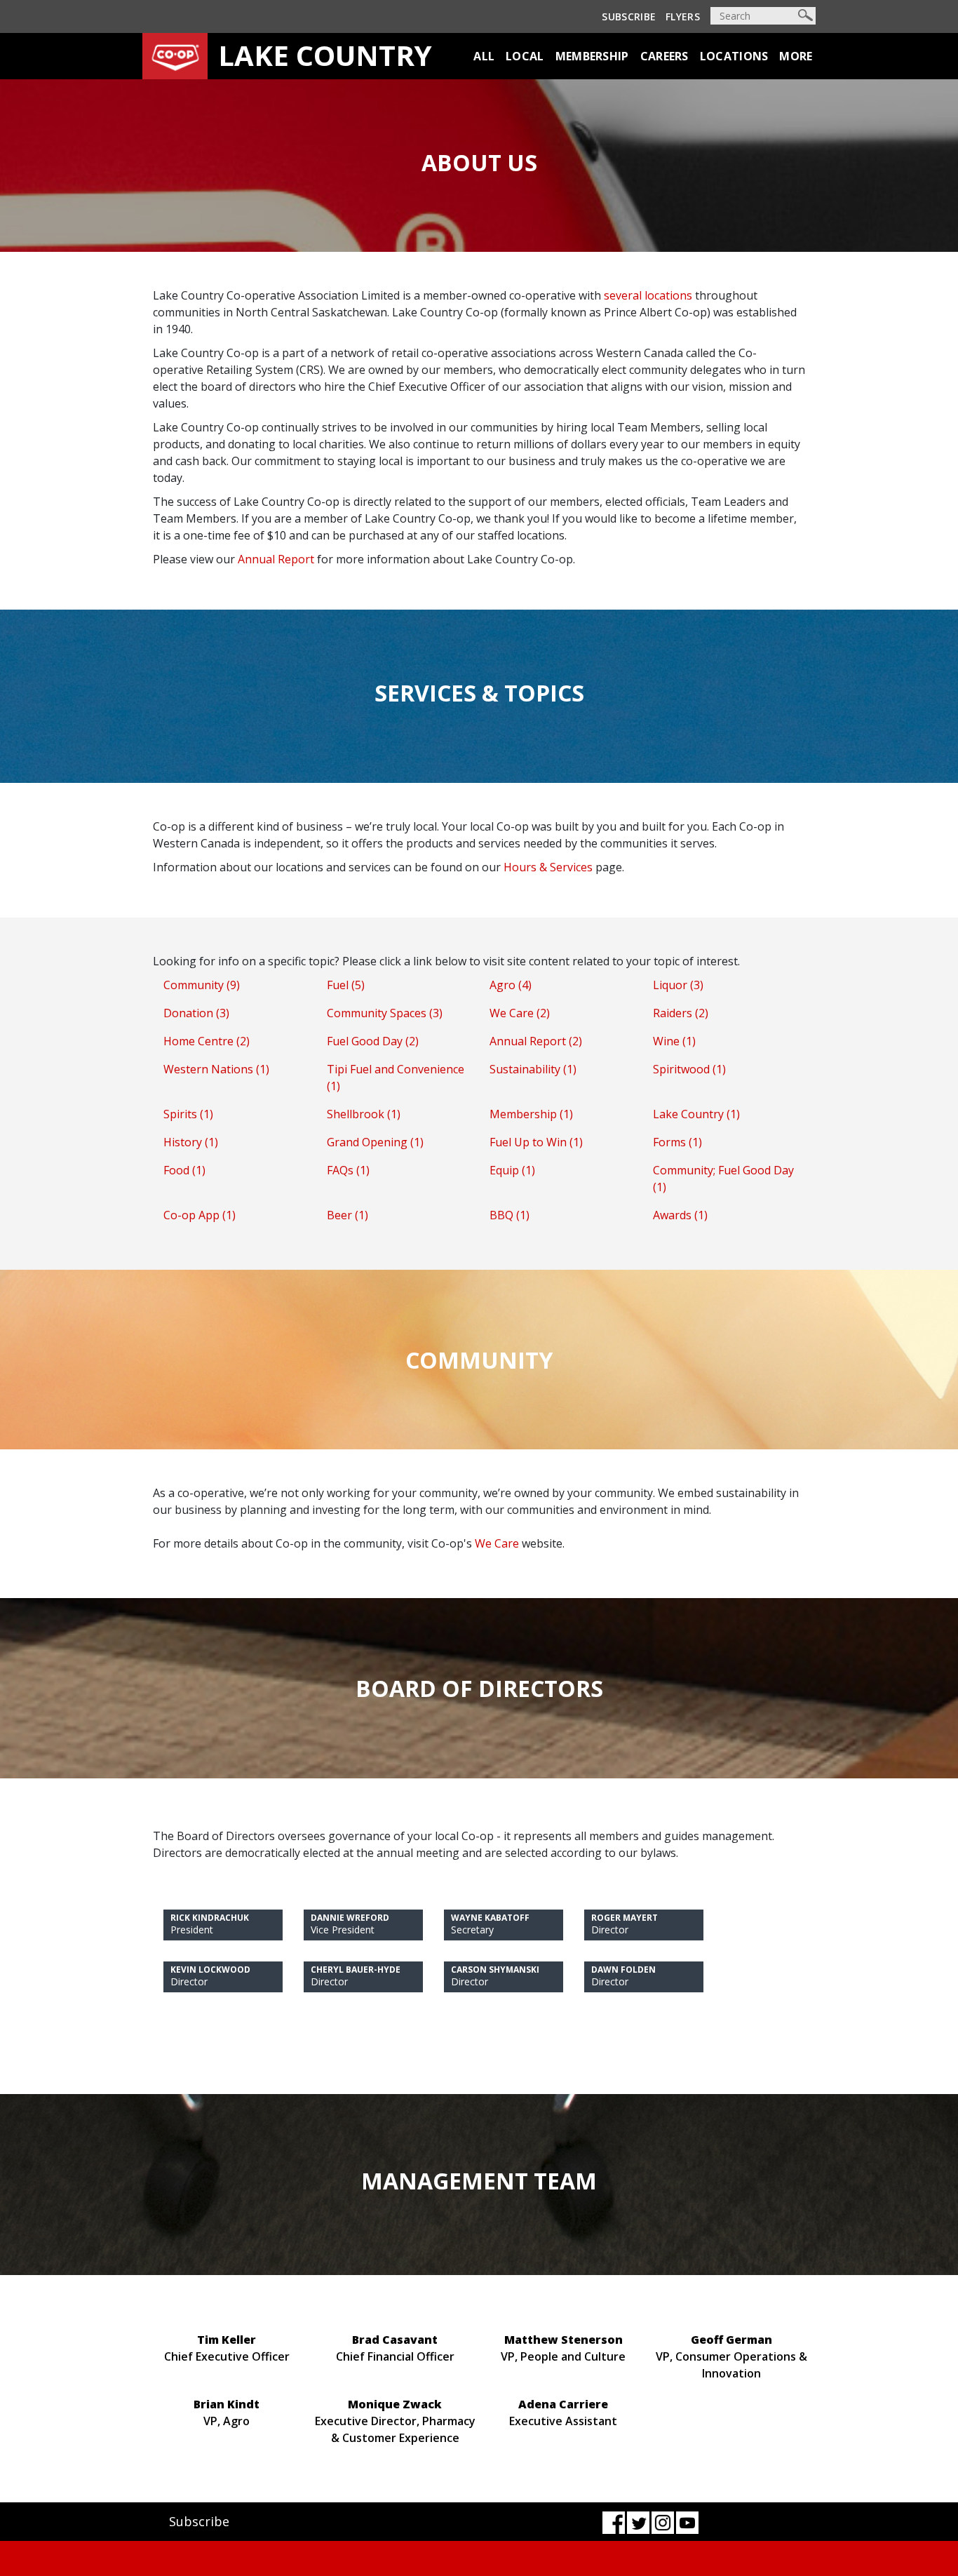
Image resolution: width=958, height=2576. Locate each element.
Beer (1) (348, 1215)
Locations (734, 56)
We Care (497, 1543)
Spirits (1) (188, 1114)
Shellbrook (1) (364, 1114)
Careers (664, 56)
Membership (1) (531, 1114)
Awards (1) (680, 1215)
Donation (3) (196, 1013)
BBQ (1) (510, 1215)
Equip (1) (512, 1170)
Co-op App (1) (200, 1215)
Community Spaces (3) (385, 1013)
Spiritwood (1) (689, 1069)
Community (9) (202, 985)
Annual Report (276, 559)
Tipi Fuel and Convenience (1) (396, 1078)
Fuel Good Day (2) (373, 1041)
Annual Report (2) (536, 1041)
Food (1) (184, 1170)
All (484, 56)
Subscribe (629, 16)
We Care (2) (520, 1013)
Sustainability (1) (533, 1069)
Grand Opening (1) (375, 1142)
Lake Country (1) (696, 1114)
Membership (592, 56)
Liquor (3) (678, 985)
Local (525, 56)
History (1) (191, 1142)
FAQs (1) (348, 1170)
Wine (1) (674, 1041)
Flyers (683, 16)
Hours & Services (548, 867)
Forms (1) (677, 1142)
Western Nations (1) (216, 1069)
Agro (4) (511, 985)
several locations (648, 295)
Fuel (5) (346, 985)
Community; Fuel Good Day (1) (723, 1179)
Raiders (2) (681, 1013)
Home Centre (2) (207, 1041)
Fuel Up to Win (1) (536, 1142)
